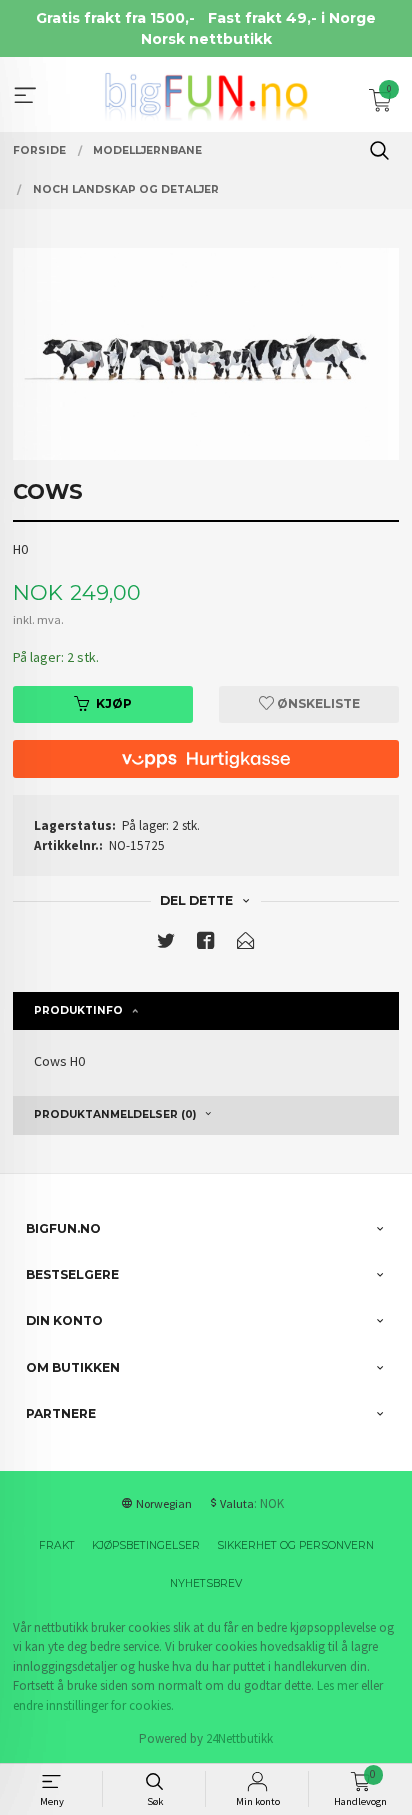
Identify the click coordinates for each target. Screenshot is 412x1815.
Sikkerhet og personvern (295, 1545)
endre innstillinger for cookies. (93, 1705)
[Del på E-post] (246, 944)
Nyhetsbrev (206, 1583)
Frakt (57, 1545)
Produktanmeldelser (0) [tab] (115, 1114)
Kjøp (114, 703)
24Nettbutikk (239, 1738)
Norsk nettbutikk (206, 39)
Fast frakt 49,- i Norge (292, 18)
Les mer (337, 1685)
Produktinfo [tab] (78, 1010)
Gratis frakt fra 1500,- (115, 18)
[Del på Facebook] (206, 944)
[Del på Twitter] (166, 944)
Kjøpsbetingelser (146, 1545)
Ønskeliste (317, 703)
